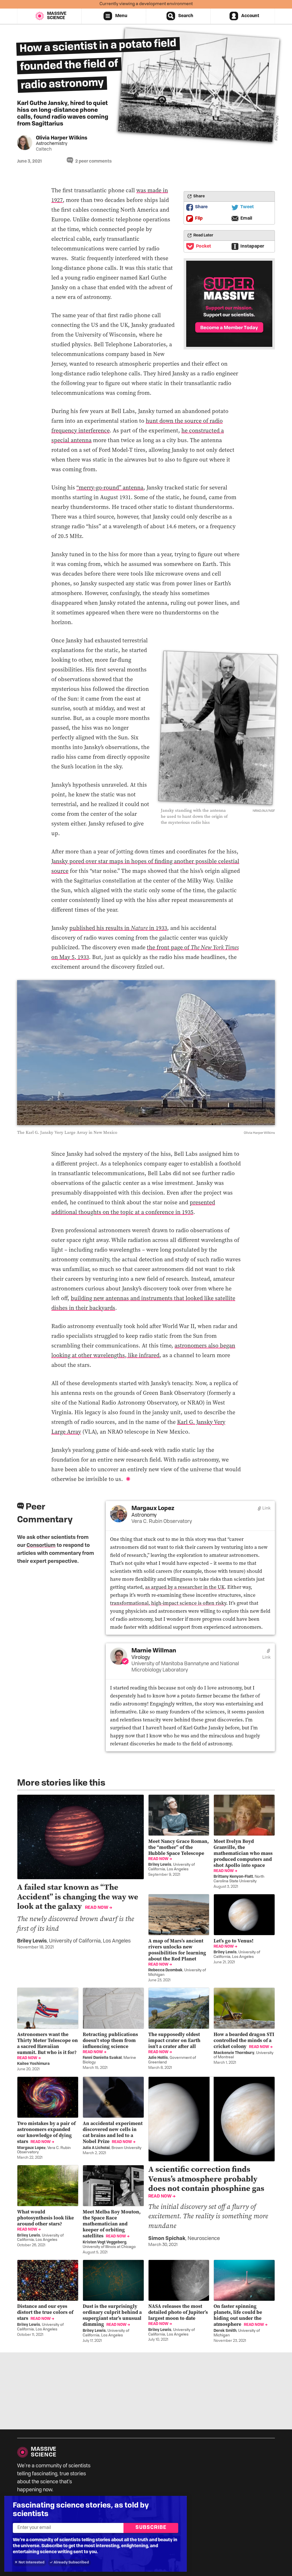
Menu (121, 16)
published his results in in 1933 (118, 928)
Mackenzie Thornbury (234, 2053)
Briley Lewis (32, 1941)
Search (186, 16)
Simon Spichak (167, 2239)
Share (201, 207)
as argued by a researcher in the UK (185, 1587)
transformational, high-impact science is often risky (168, 1603)
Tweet (247, 207)
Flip (199, 218)
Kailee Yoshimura (33, 2064)
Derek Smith (225, 2331)
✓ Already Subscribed (69, 2562)
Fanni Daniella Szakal (102, 2058)
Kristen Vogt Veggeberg (105, 2242)
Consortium (41, 1546)
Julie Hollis (158, 2058)
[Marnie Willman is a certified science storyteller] (125, 1661)
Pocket (203, 246)
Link (266, 1508)
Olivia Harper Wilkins (62, 138)
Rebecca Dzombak (165, 1970)
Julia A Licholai (96, 2148)
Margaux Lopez (153, 1509)
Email (246, 218)
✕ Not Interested (30, 2562)
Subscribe (151, 2528)
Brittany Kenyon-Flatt (233, 1877)
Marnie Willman (154, 1651)
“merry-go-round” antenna (110, 487)
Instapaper (252, 246)
